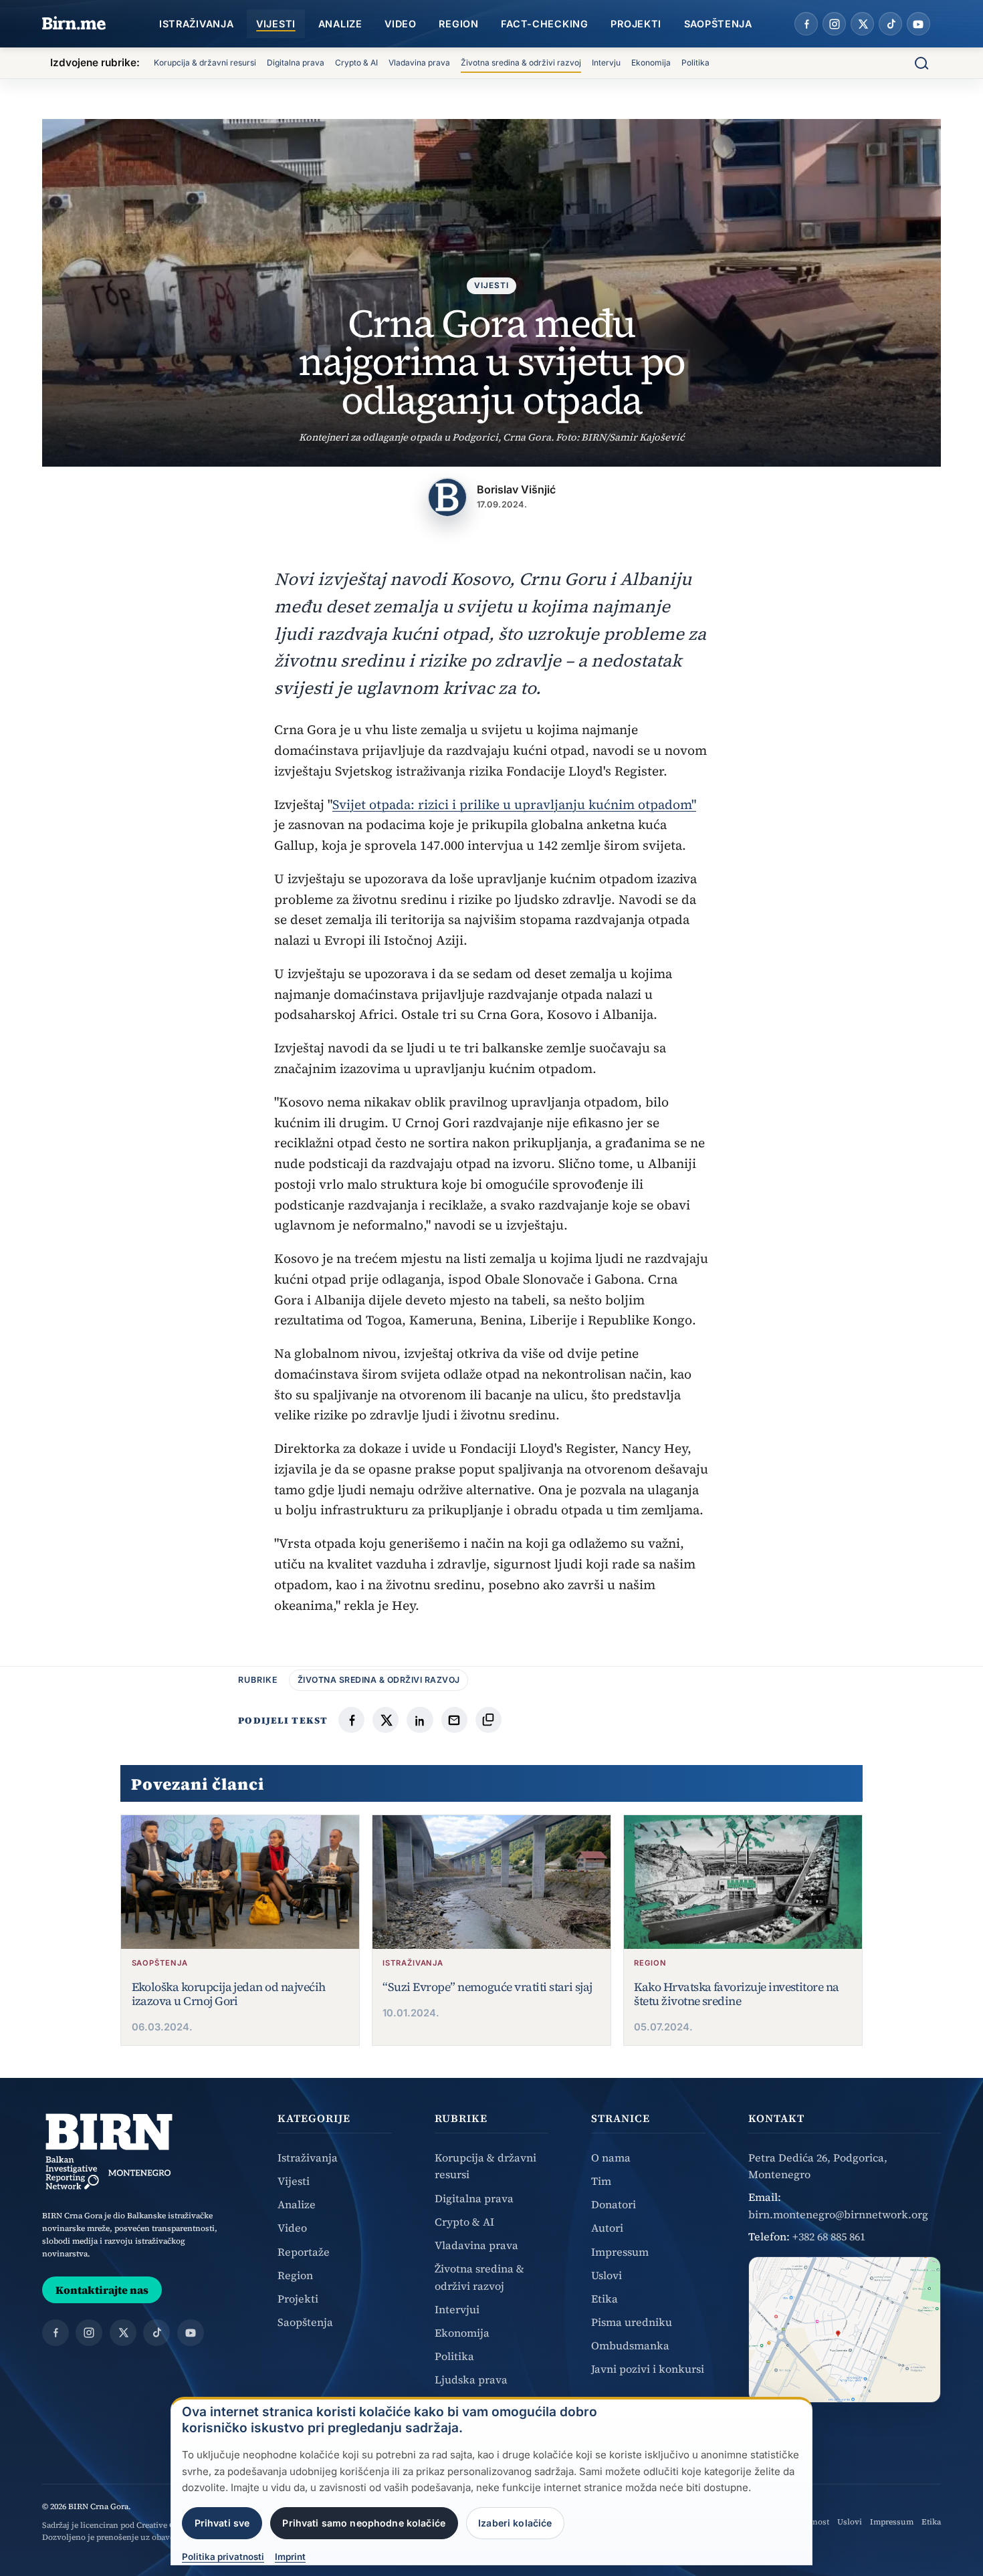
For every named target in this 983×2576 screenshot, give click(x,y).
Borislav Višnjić (516, 489)
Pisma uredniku (632, 2322)
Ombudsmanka (630, 2345)
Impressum (620, 2252)
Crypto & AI (356, 63)
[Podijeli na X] (386, 1720)
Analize (340, 24)
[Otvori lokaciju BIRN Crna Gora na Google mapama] (845, 2330)
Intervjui (457, 2309)
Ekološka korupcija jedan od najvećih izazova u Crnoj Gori (229, 1994)
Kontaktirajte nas (102, 2290)
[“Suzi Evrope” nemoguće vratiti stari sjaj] (491, 1882)
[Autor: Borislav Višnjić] (447, 497)
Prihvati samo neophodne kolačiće (364, 2523)
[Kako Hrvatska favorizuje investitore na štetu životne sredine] (743, 1882)
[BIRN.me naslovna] (74, 24)
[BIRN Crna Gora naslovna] (109, 2151)
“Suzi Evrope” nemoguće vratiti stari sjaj (487, 1987)
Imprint (290, 2557)
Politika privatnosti (223, 2557)
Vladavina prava (419, 63)
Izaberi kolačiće (515, 2523)
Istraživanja (197, 24)
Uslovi (607, 2275)
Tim (601, 2181)
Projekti (636, 24)
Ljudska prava (471, 2379)
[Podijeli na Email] (454, 1720)
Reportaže (304, 2252)
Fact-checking (544, 24)
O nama (611, 2157)
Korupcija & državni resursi (205, 63)
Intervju (606, 63)
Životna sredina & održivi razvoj (521, 63)
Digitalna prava (296, 63)
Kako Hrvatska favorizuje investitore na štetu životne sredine (736, 1994)
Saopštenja (718, 24)
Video (401, 24)
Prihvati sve (222, 2523)
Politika (695, 63)
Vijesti (276, 24)
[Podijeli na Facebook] (351, 1720)
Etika (605, 2299)
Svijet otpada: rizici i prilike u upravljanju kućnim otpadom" (514, 804)
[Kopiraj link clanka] (488, 1720)
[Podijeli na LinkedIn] (420, 1720)
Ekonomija (651, 63)
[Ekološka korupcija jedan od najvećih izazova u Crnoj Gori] (240, 1882)
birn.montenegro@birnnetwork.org (838, 2214)
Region (458, 24)
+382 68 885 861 (829, 2236)
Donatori (614, 2204)
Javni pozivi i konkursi (648, 2369)
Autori (607, 2228)
